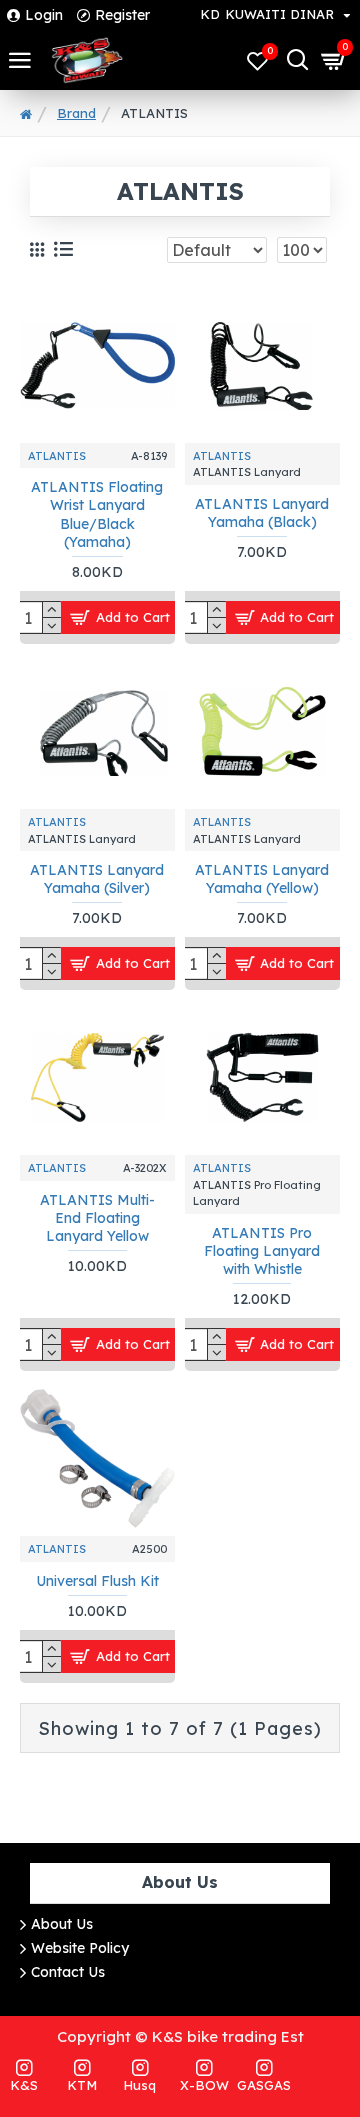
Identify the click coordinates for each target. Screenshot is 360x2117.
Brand (76, 113)
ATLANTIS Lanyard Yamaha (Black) (262, 513)
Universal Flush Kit (97, 1581)
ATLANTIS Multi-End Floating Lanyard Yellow (97, 1218)
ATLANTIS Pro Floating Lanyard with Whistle (262, 1251)
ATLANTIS (57, 456)
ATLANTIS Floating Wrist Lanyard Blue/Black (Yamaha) (97, 514)
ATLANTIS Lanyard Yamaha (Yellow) (262, 879)
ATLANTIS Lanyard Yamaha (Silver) (97, 879)
